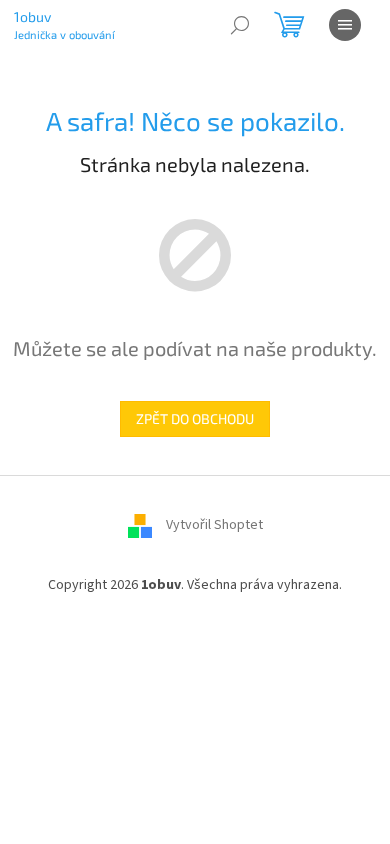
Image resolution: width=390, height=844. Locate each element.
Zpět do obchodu (195, 418)
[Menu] (345, 25)
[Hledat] (240, 25)
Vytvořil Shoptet (214, 525)
